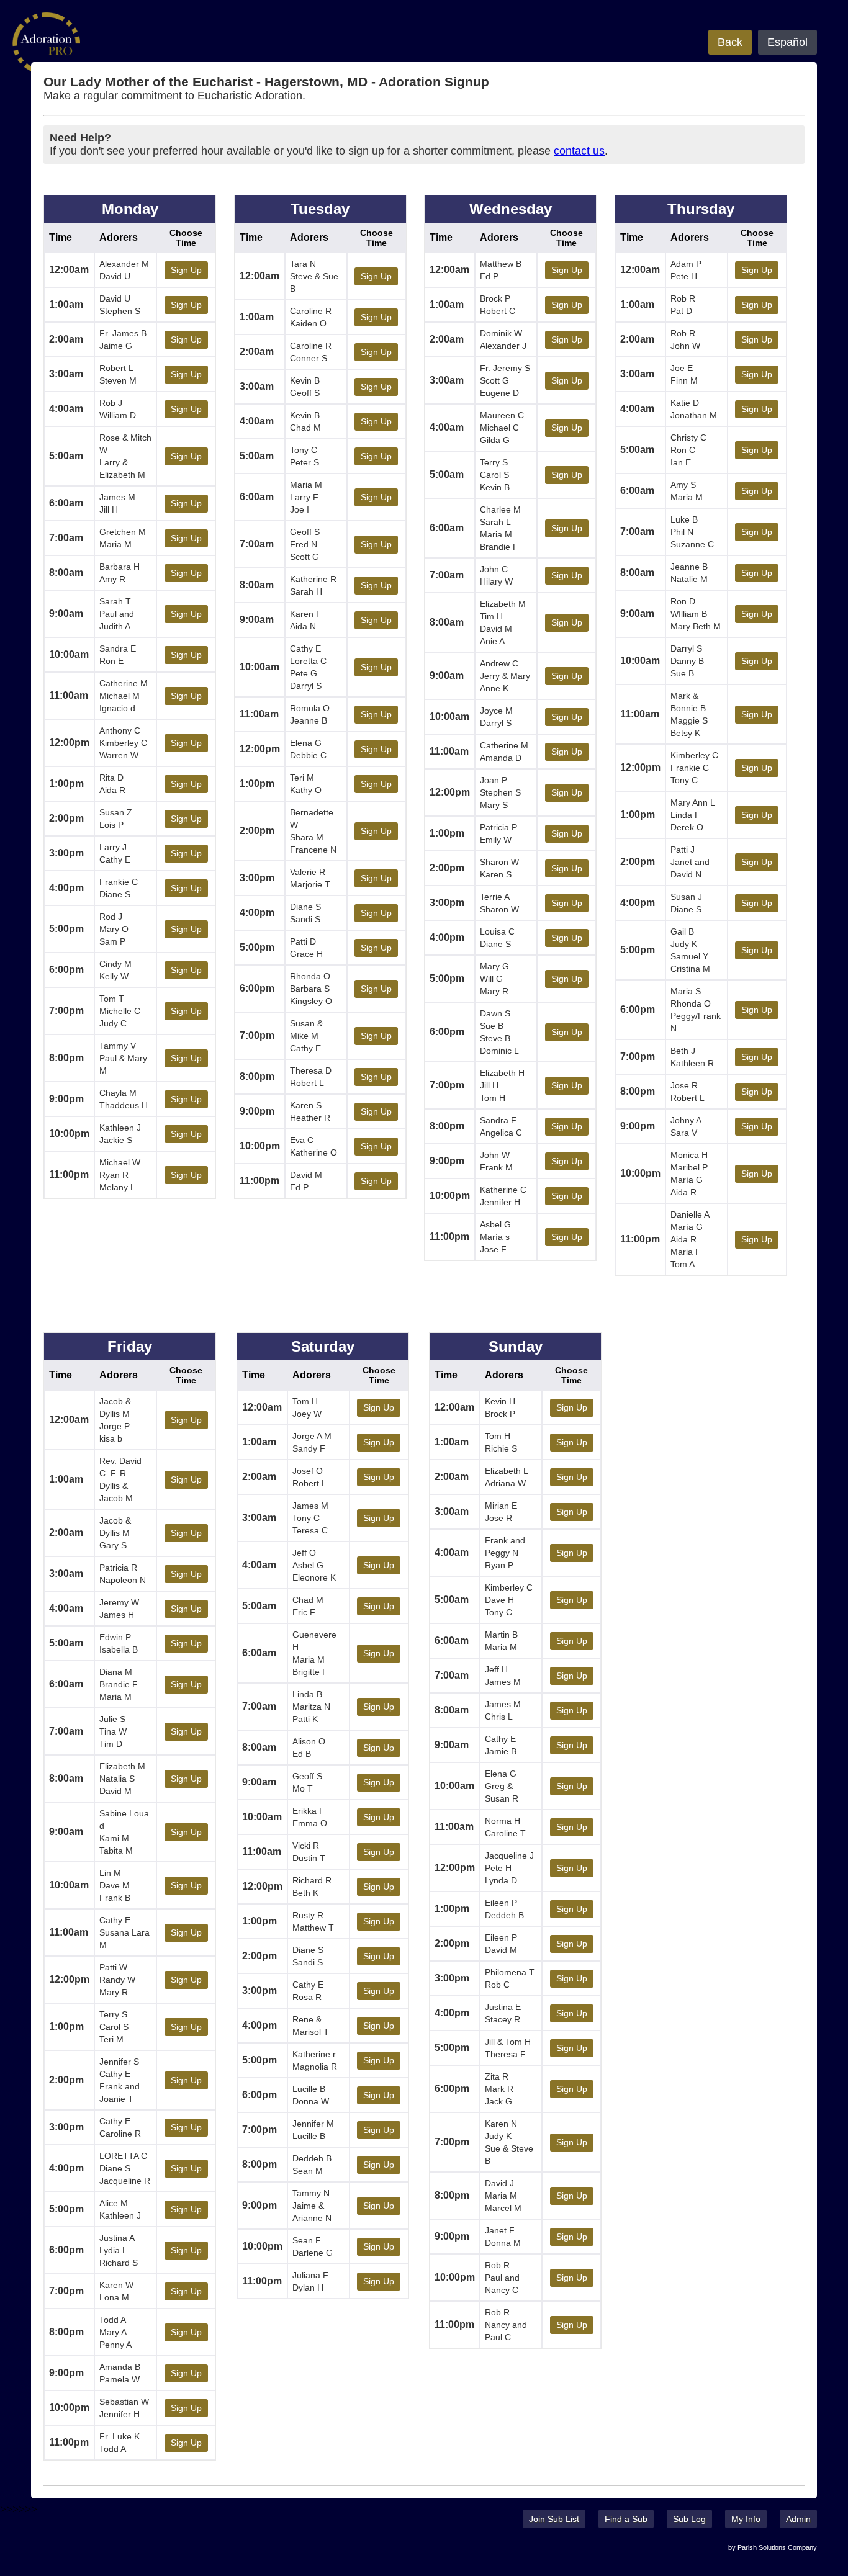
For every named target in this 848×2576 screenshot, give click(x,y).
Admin (798, 2519)
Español (787, 42)
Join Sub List (554, 2519)
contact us (579, 151)
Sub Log (689, 2519)
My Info (746, 2519)
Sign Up (186, 270)
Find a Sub (626, 2519)
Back (730, 42)
